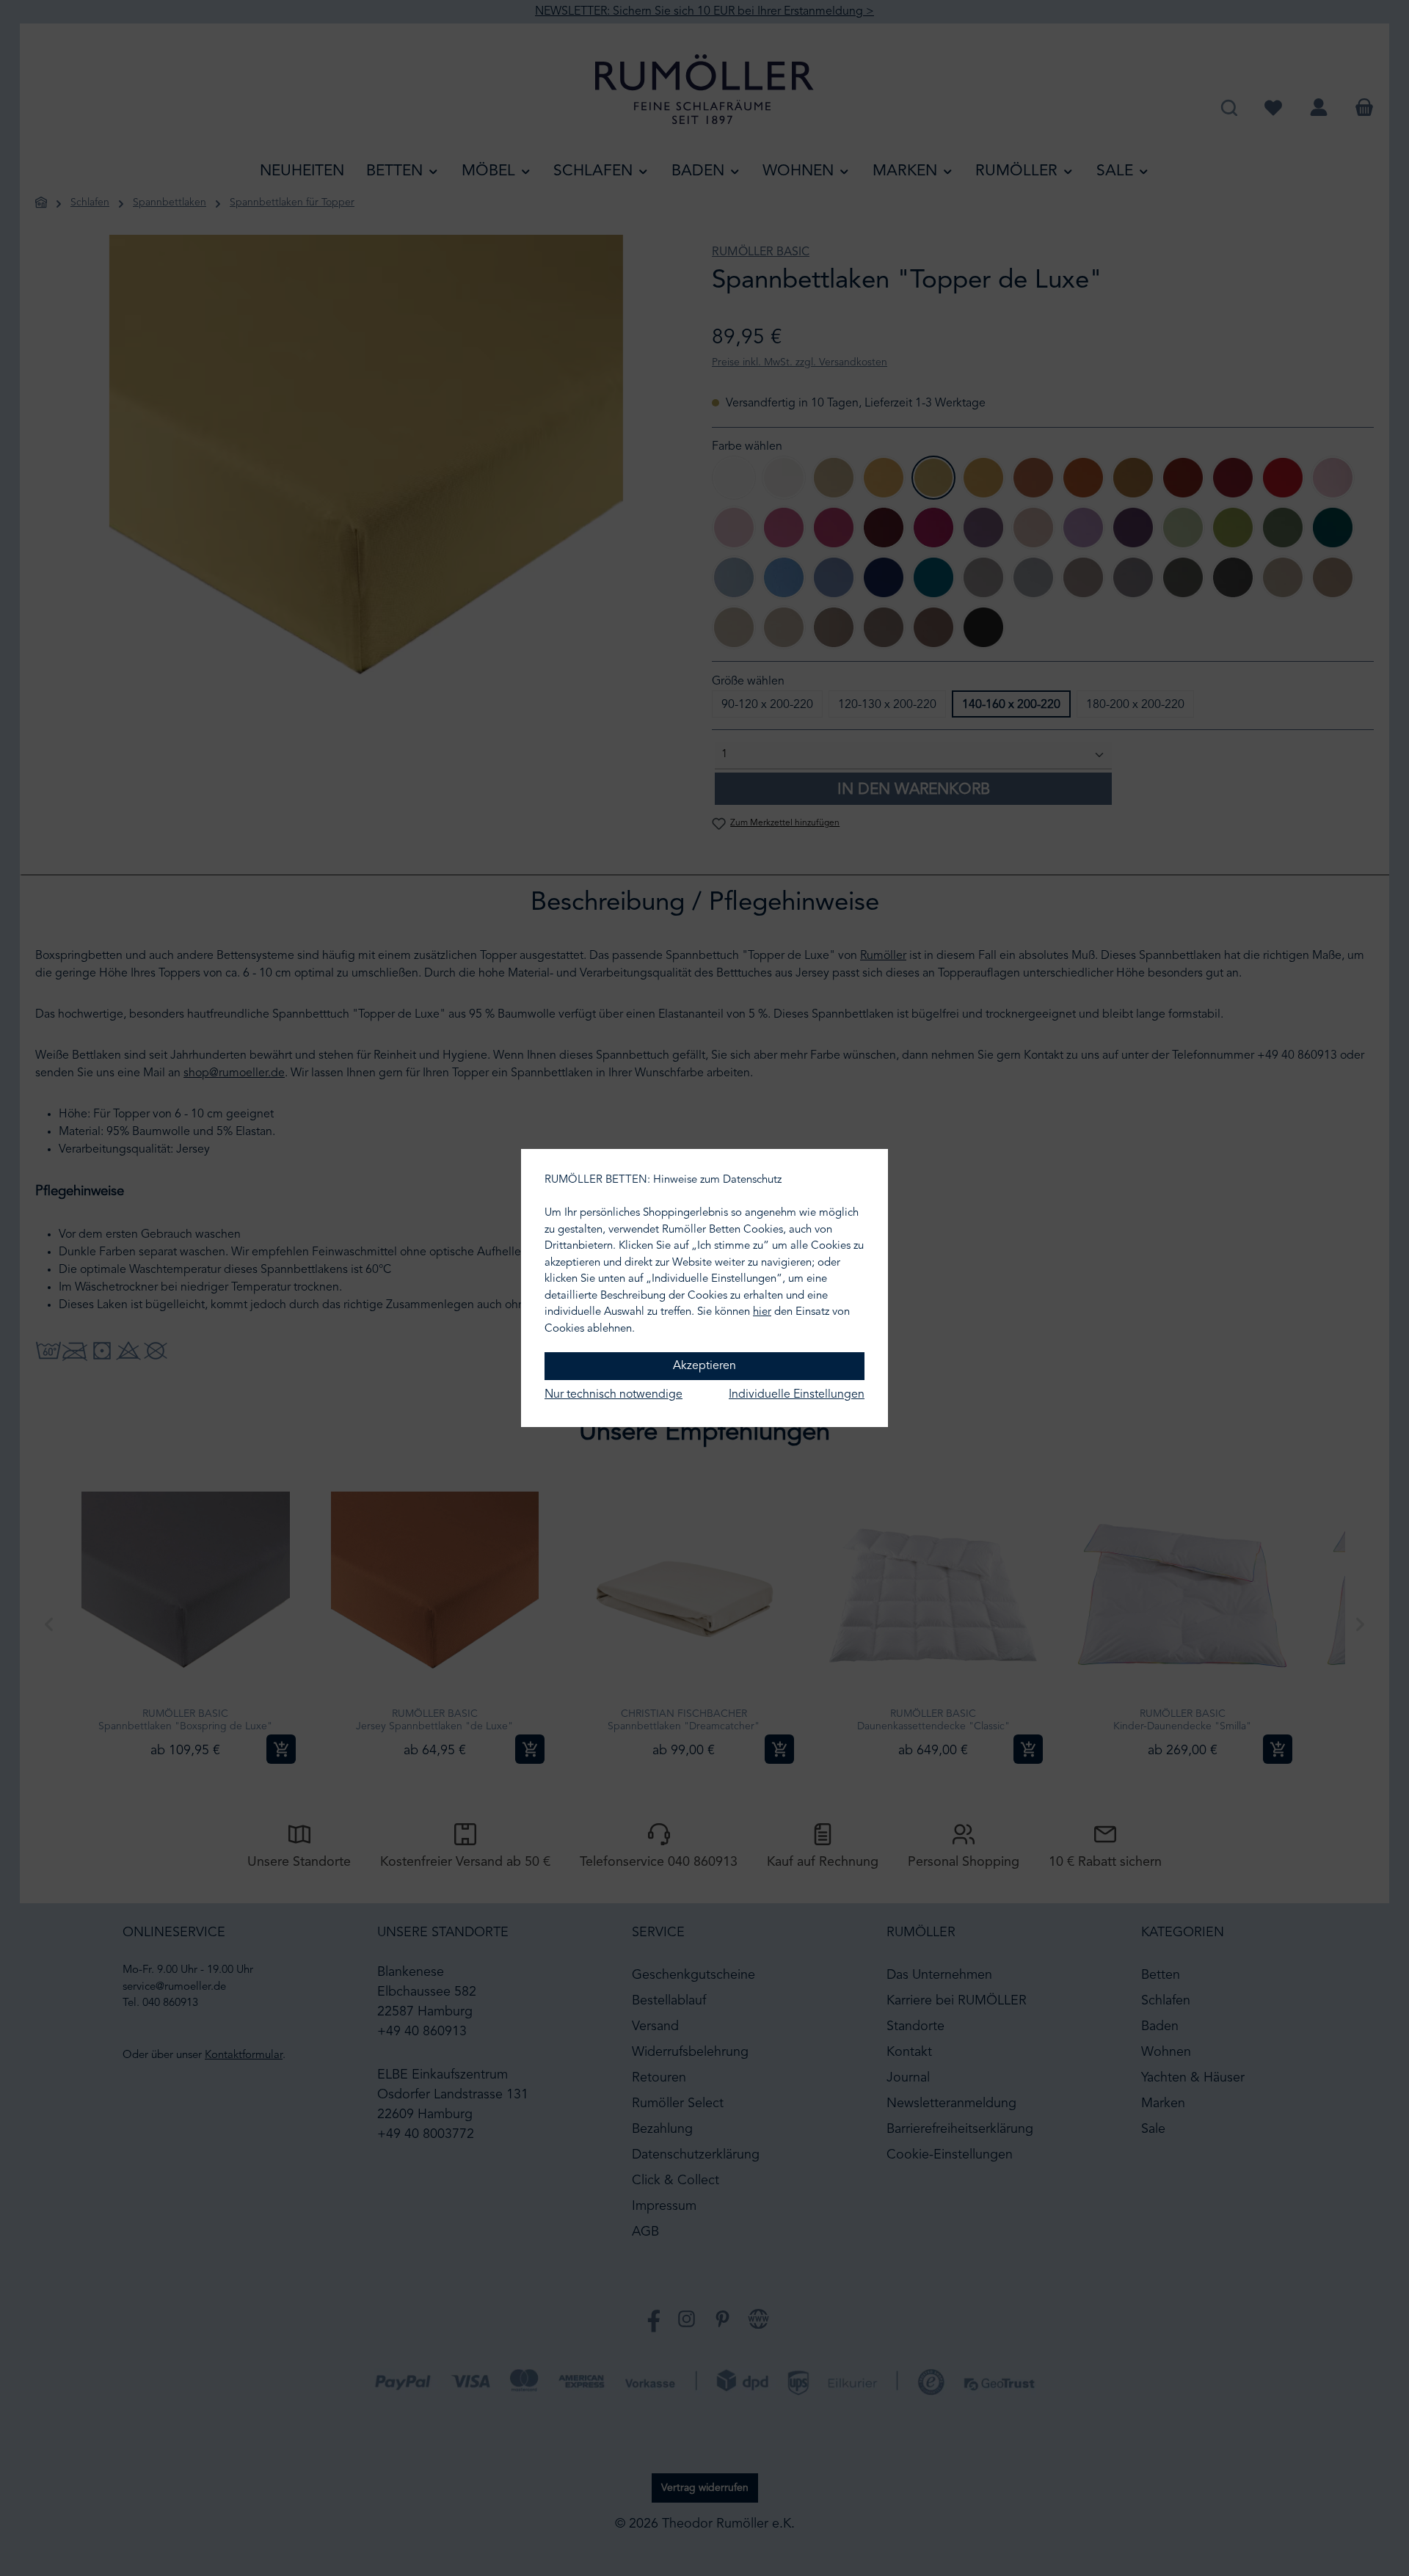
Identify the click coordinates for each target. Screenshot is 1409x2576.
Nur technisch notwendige (614, 1395)
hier (762, 1312)
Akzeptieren (704, 1366)
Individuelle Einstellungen (797, 1395)
